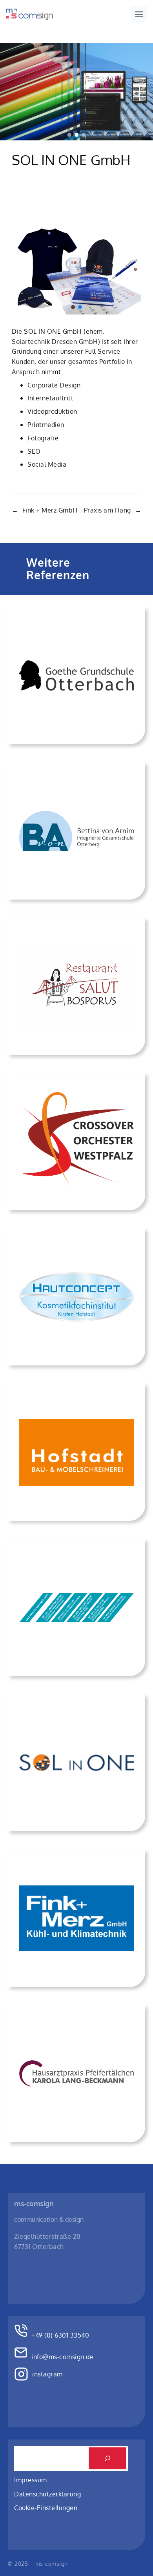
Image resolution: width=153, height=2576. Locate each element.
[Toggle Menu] (139, 14)
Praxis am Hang (107, 510)
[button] (69, 135)
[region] (76, 92)
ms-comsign (34, 2203)
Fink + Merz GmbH (50, 510)
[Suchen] (107, 2458)
